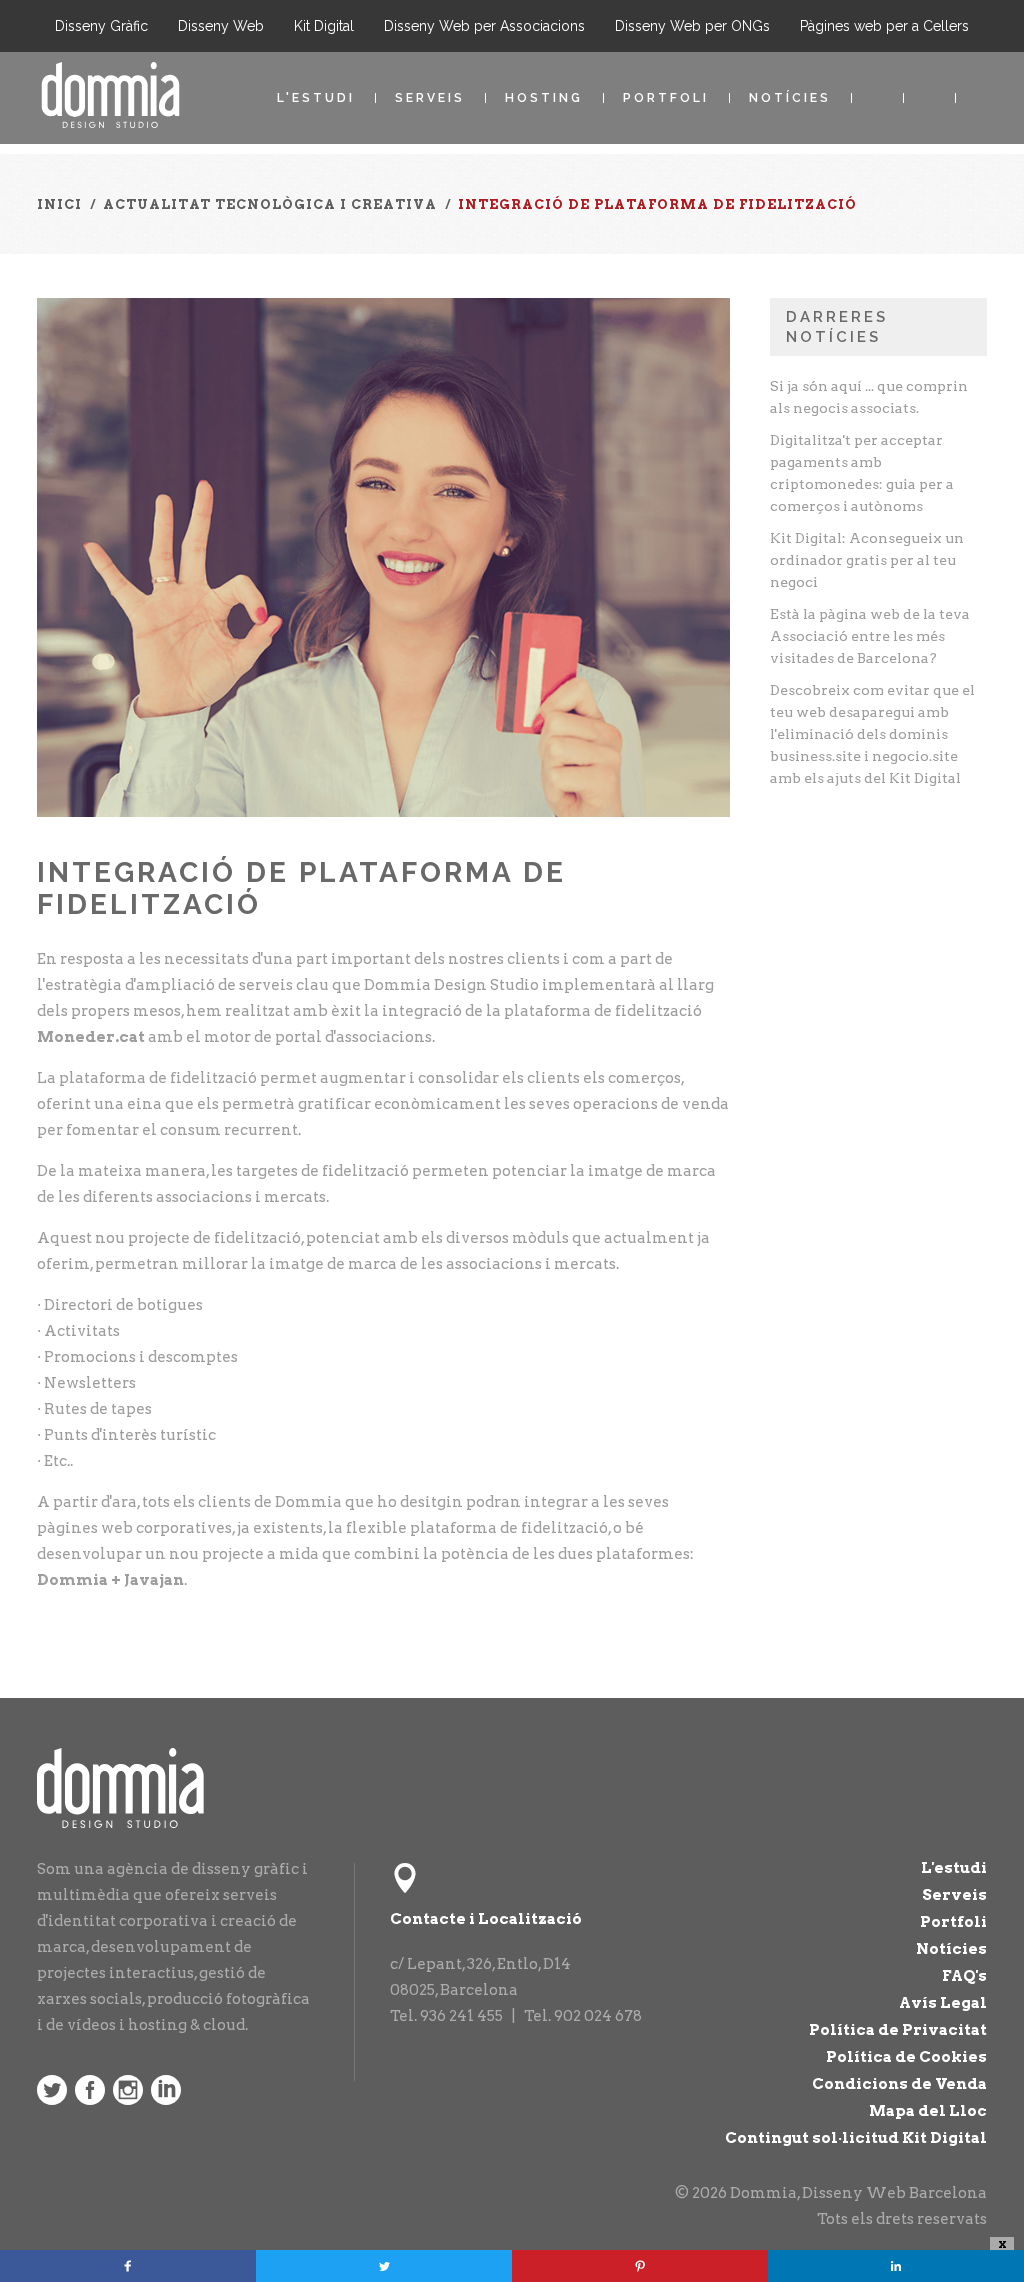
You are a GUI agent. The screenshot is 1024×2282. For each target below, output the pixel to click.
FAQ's (964, 1976)
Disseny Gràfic (101, 26)
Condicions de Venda (899, 2084)
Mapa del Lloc (928, 2111)
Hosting (544, 98)
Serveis (430, 98)
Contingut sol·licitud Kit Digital (856, 2138)
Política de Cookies (906, 2057)
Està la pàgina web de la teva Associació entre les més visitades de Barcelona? (870, 636)
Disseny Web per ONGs (692, 26)
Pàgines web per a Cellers (884, 26)
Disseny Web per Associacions (484, 26)
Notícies (790, 98)
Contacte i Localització (486, 1919)
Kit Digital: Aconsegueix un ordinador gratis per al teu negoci (867, 560)
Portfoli (666, 98)
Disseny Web (221, 26)
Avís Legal (943, 2003)
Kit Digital (324, 26)
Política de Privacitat (898, 2030)
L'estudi (316, 98)
